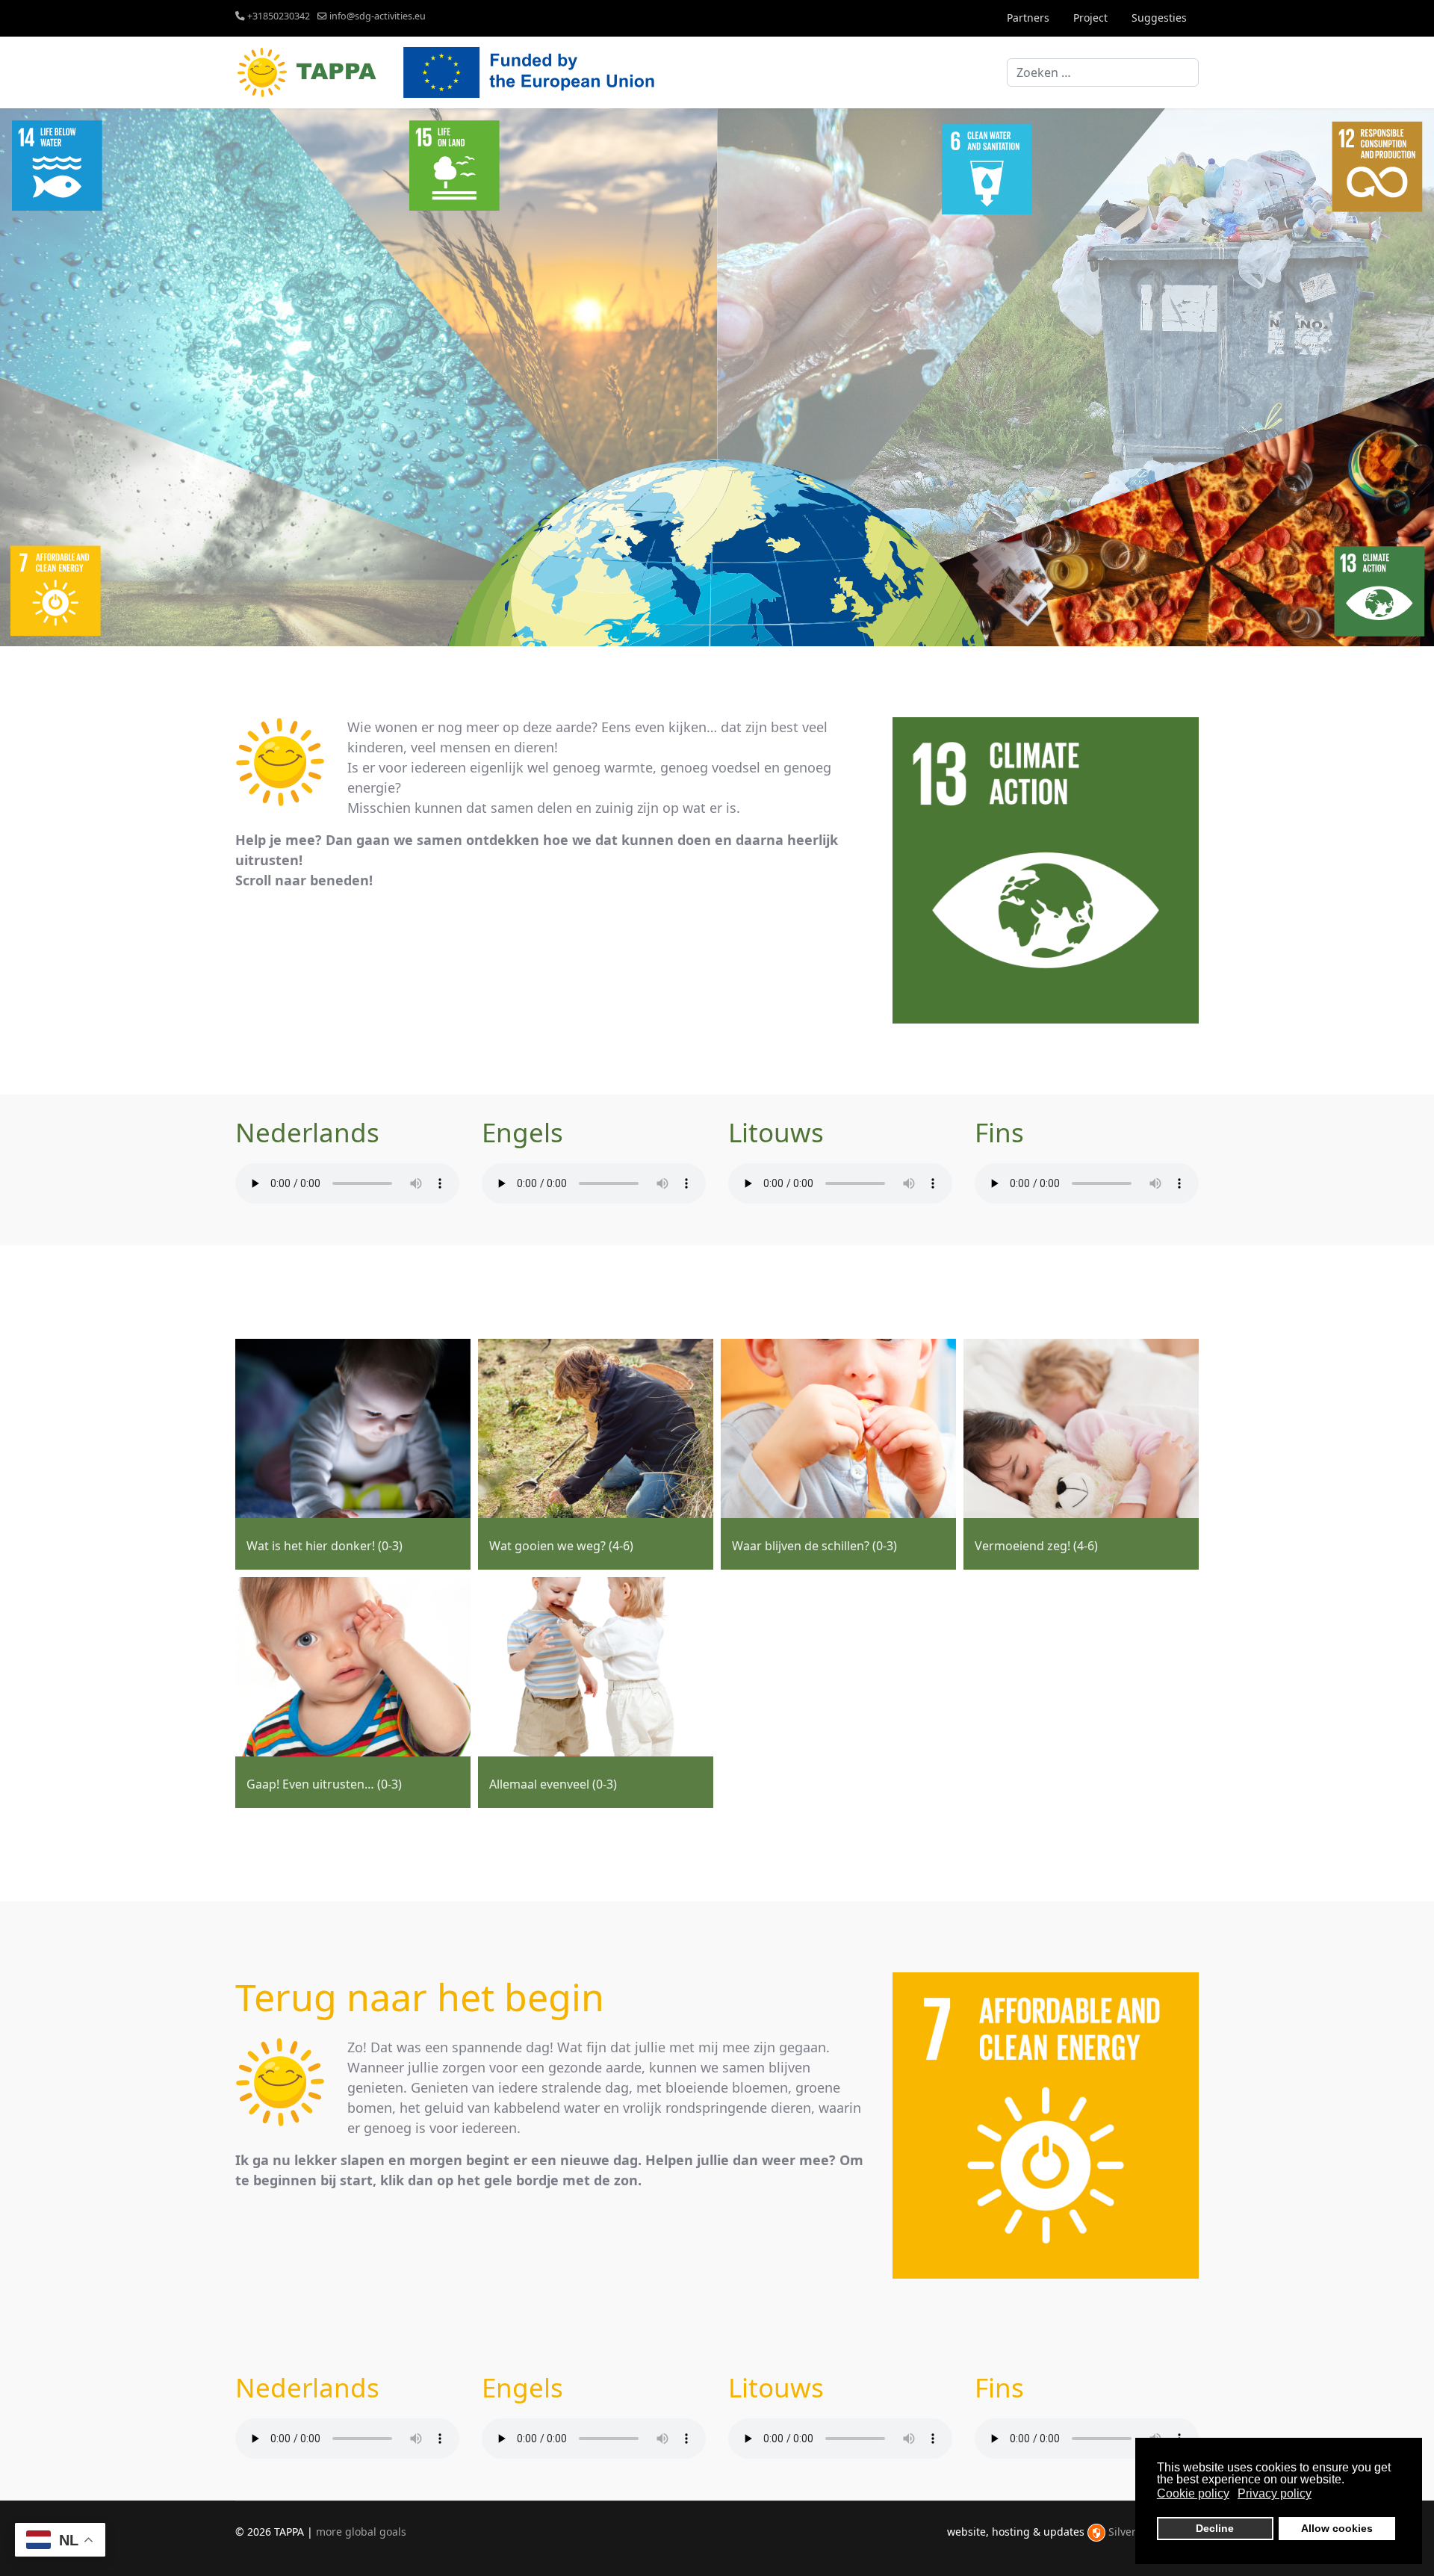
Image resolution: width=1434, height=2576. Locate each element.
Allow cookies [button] (1337, 2528)
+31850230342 (279, 16)
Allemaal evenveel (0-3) (553, 1784)
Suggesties (1159, 18)
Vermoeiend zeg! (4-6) (1036, 1546)
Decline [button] (1215, 2528)
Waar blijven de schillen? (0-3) (814, 1546)
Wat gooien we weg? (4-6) (561, 1546)
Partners (1028, 18)
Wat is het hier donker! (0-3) (325, 1546)
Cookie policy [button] (1193, 2493)
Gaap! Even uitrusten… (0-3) (324, 1784)
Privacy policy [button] (1275, 2493)
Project (1090, 18)
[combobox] (1103, 72)
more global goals (361, 2532)
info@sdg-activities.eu (378, 16)
